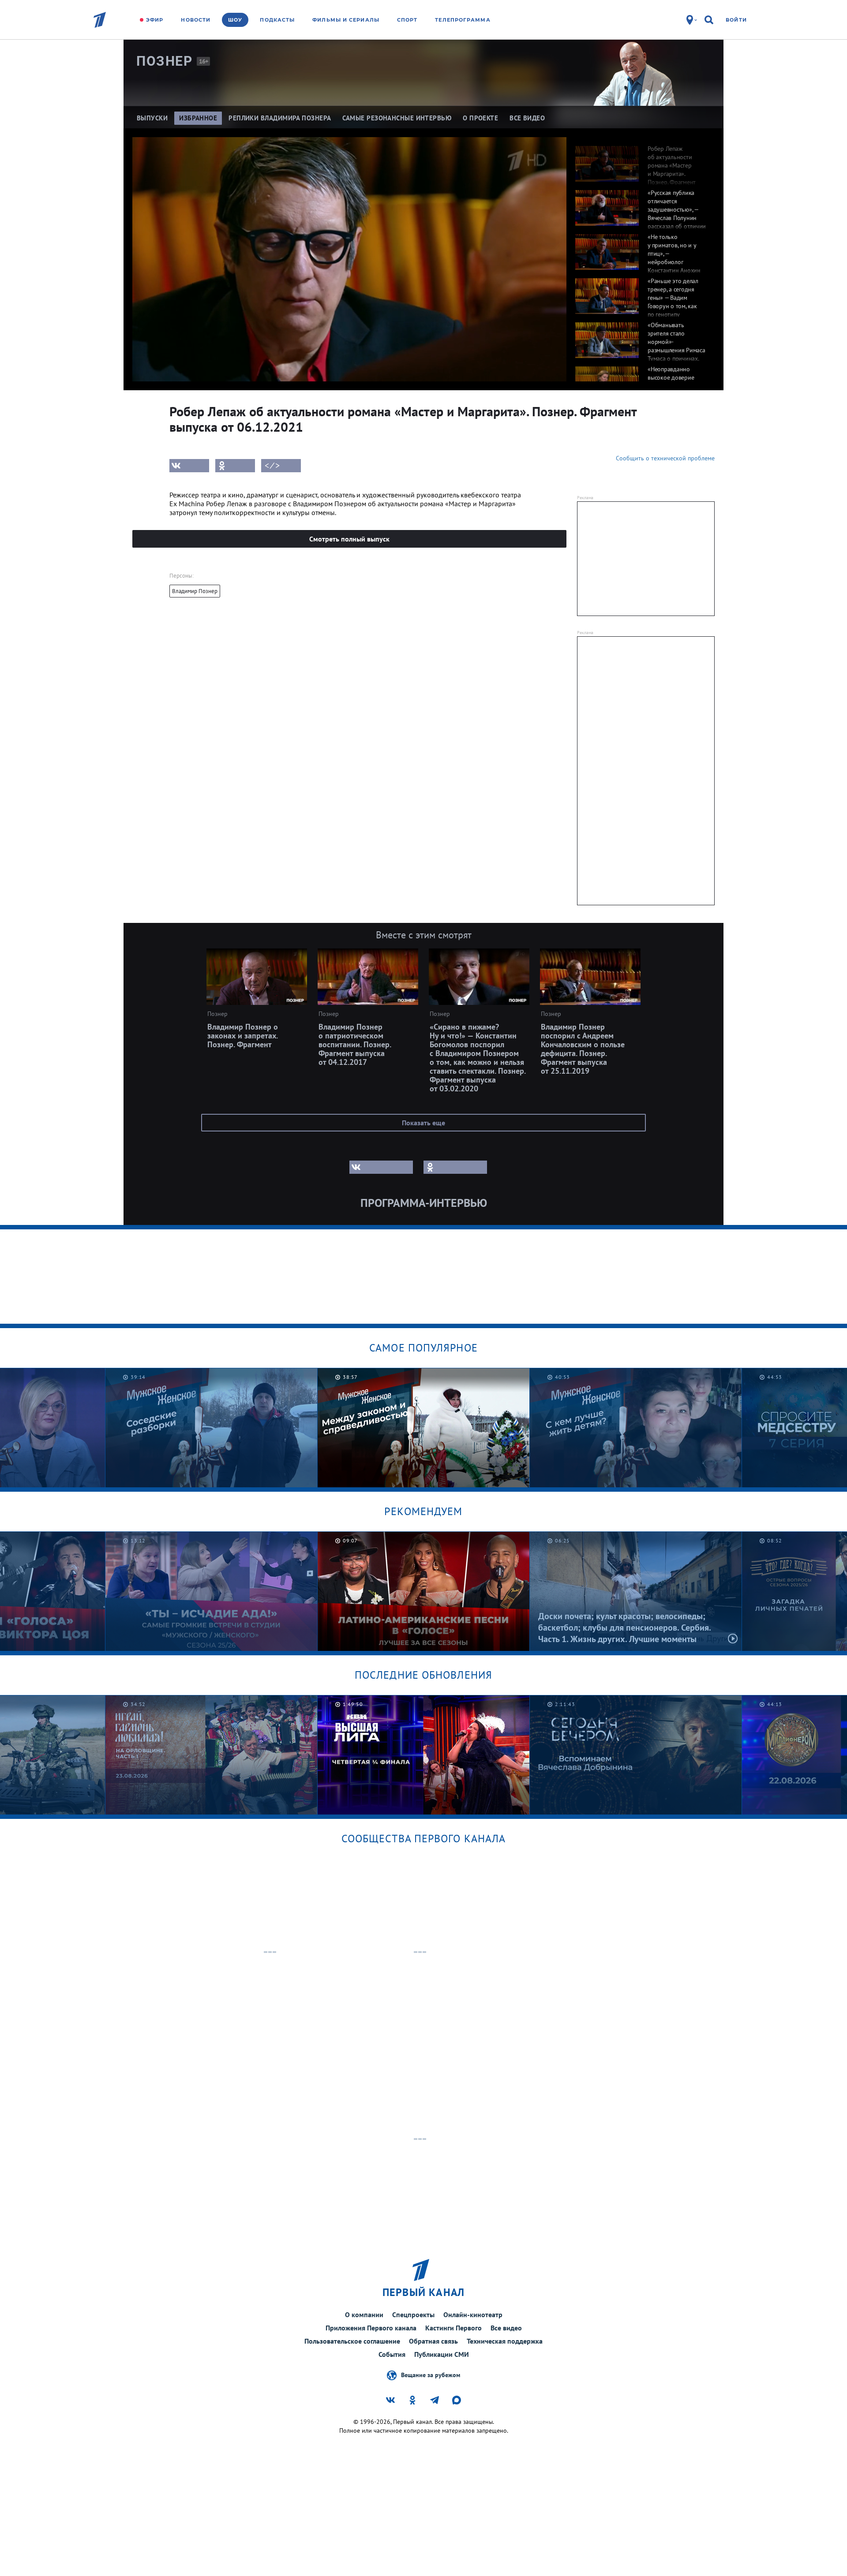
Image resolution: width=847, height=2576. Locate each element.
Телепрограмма (463, 20)
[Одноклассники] (235, 466)
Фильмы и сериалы (346, 20)
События (392, 2354)
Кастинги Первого (453, 2328)
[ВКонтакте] (189, 466)
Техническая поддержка (505, 2341)
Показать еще (423, 1123)
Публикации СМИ (442, 2354)
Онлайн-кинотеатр (473, 2315)
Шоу (235, 20)
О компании (364, 2315)
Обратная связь (433, 2341)
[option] (641, 159)
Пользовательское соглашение (352, 2341)
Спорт (407, 20)
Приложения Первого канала (371, 2328)
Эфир (155, 20)
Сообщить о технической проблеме (665, 458)
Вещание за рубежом (431, 2374)
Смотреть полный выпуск (349, 539)
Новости (196, 20)
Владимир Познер (195, 591)
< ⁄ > (272, 466)
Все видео (506, 2328)
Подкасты (277, 20)
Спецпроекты (413, 2315)
